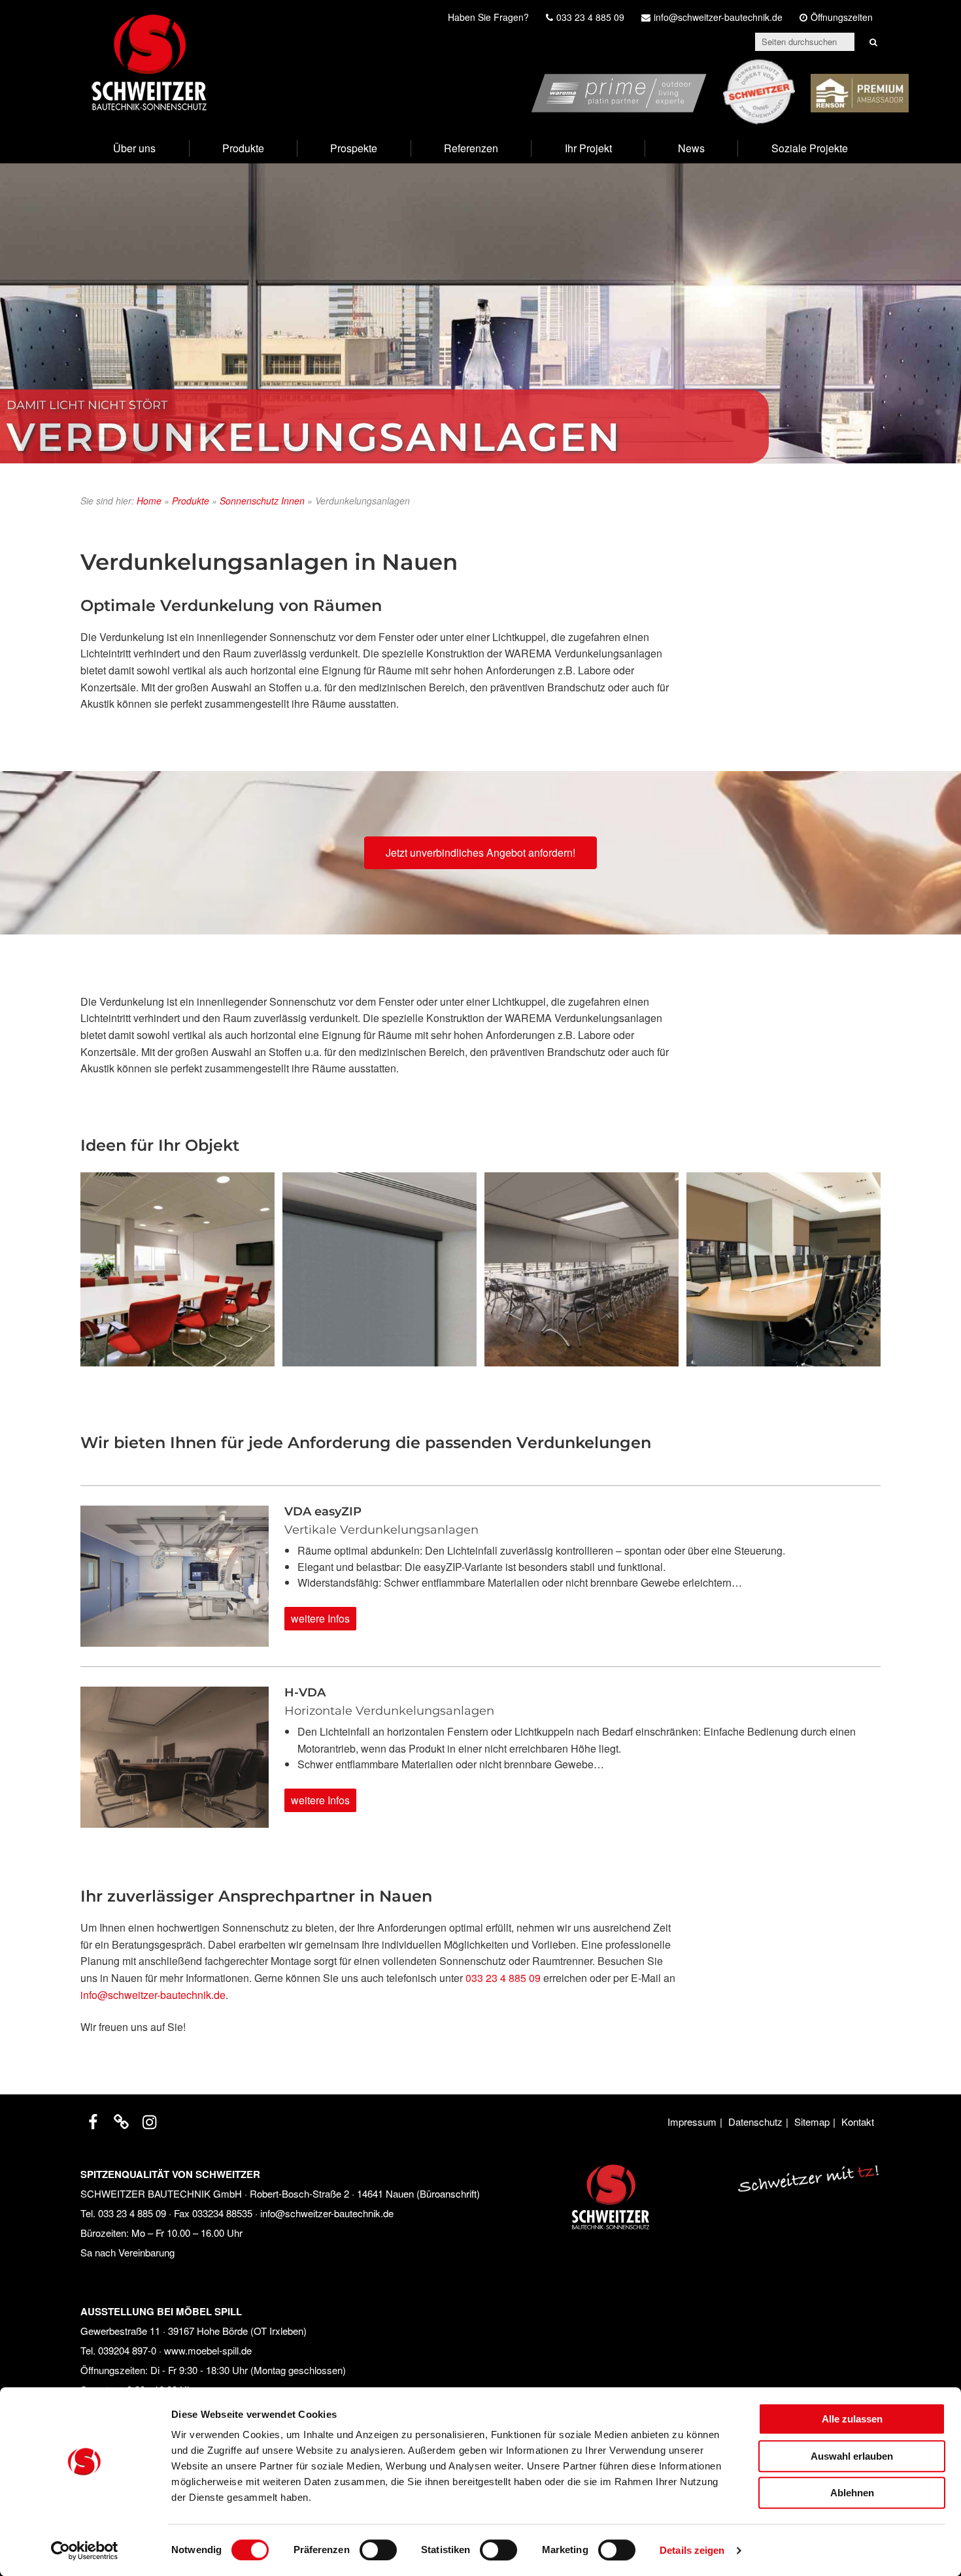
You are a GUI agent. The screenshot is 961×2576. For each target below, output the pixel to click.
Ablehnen (852, 2493)
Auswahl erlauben (852, 2456)
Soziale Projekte (810, 148)
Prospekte (354, 148)
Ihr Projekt (588, 148)
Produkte (243, 148)
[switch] (378, 2550)
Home (149, 501)
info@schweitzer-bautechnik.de (153, 1995)
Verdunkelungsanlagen (314, 437)
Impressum (692, 2122)
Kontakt (858, 2122)
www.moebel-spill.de (208, 2350)
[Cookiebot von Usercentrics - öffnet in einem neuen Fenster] (85, 2551)
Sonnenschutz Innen (262, 501)
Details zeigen (692, 2550)
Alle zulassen (852, 2419)
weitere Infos (320, 1618)
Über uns (134, 148)
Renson (890, 67)
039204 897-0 (127, 2350)
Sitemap (812, 2122)
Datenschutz (755, 2122)
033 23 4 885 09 (503, 1978)
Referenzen (471, 148)
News (691, 148)
